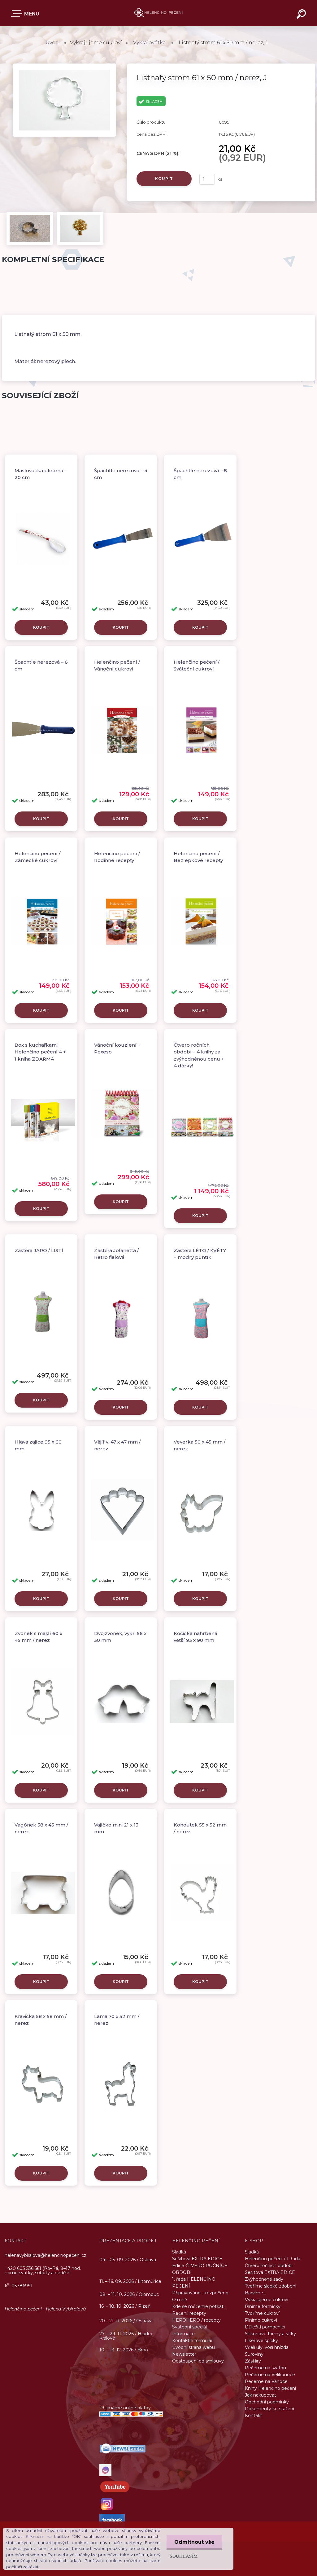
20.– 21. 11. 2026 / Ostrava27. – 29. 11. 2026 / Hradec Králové (126, 2329)
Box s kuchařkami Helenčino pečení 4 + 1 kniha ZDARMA (40, 1052)
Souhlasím (184, 2556)
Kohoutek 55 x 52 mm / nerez (200, 1828)
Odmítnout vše (194, 2542)
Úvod (52, 43)
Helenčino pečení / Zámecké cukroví (37, 857)
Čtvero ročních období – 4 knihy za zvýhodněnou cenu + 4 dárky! (199, 1055)
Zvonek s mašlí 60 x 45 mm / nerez (38, 1637)
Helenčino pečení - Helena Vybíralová (45, 2309)
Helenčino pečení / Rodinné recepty (117, 857)
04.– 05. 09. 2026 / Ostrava (128, 2259)
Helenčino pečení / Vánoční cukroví (117, 666)
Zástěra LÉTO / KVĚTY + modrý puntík (200, 1254)
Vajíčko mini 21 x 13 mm (116, 1828)
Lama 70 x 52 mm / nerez (117, 2020)
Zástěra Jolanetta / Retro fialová (116, 1254)
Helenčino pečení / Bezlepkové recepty (198, 857)
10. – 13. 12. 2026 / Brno (124, 2350)
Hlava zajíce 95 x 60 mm (38, 1445)
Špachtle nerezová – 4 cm (121, 474)
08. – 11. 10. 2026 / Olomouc (129, 2294)
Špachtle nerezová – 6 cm (41, 666)
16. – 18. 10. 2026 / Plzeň (125, 2306)
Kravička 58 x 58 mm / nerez (41, 2020)
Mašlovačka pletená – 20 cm (41, 474)
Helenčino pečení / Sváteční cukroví (197, 666)
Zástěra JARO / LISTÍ (39, 1250)
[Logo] (159, 13)
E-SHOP (26, 15)
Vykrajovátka (150, 43)
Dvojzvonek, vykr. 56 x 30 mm (120, 1637)
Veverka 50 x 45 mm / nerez (200, 1445)
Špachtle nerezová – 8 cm (200, 474)
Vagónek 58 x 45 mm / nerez (41, 1828)
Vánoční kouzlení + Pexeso (117, 1048)
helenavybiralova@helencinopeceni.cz (46, 2255)
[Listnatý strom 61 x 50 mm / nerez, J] (64, 65)
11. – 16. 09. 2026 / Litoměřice (130, 2281)
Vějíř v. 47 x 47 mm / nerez (117, 1445)
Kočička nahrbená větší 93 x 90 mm (195, 1637)
